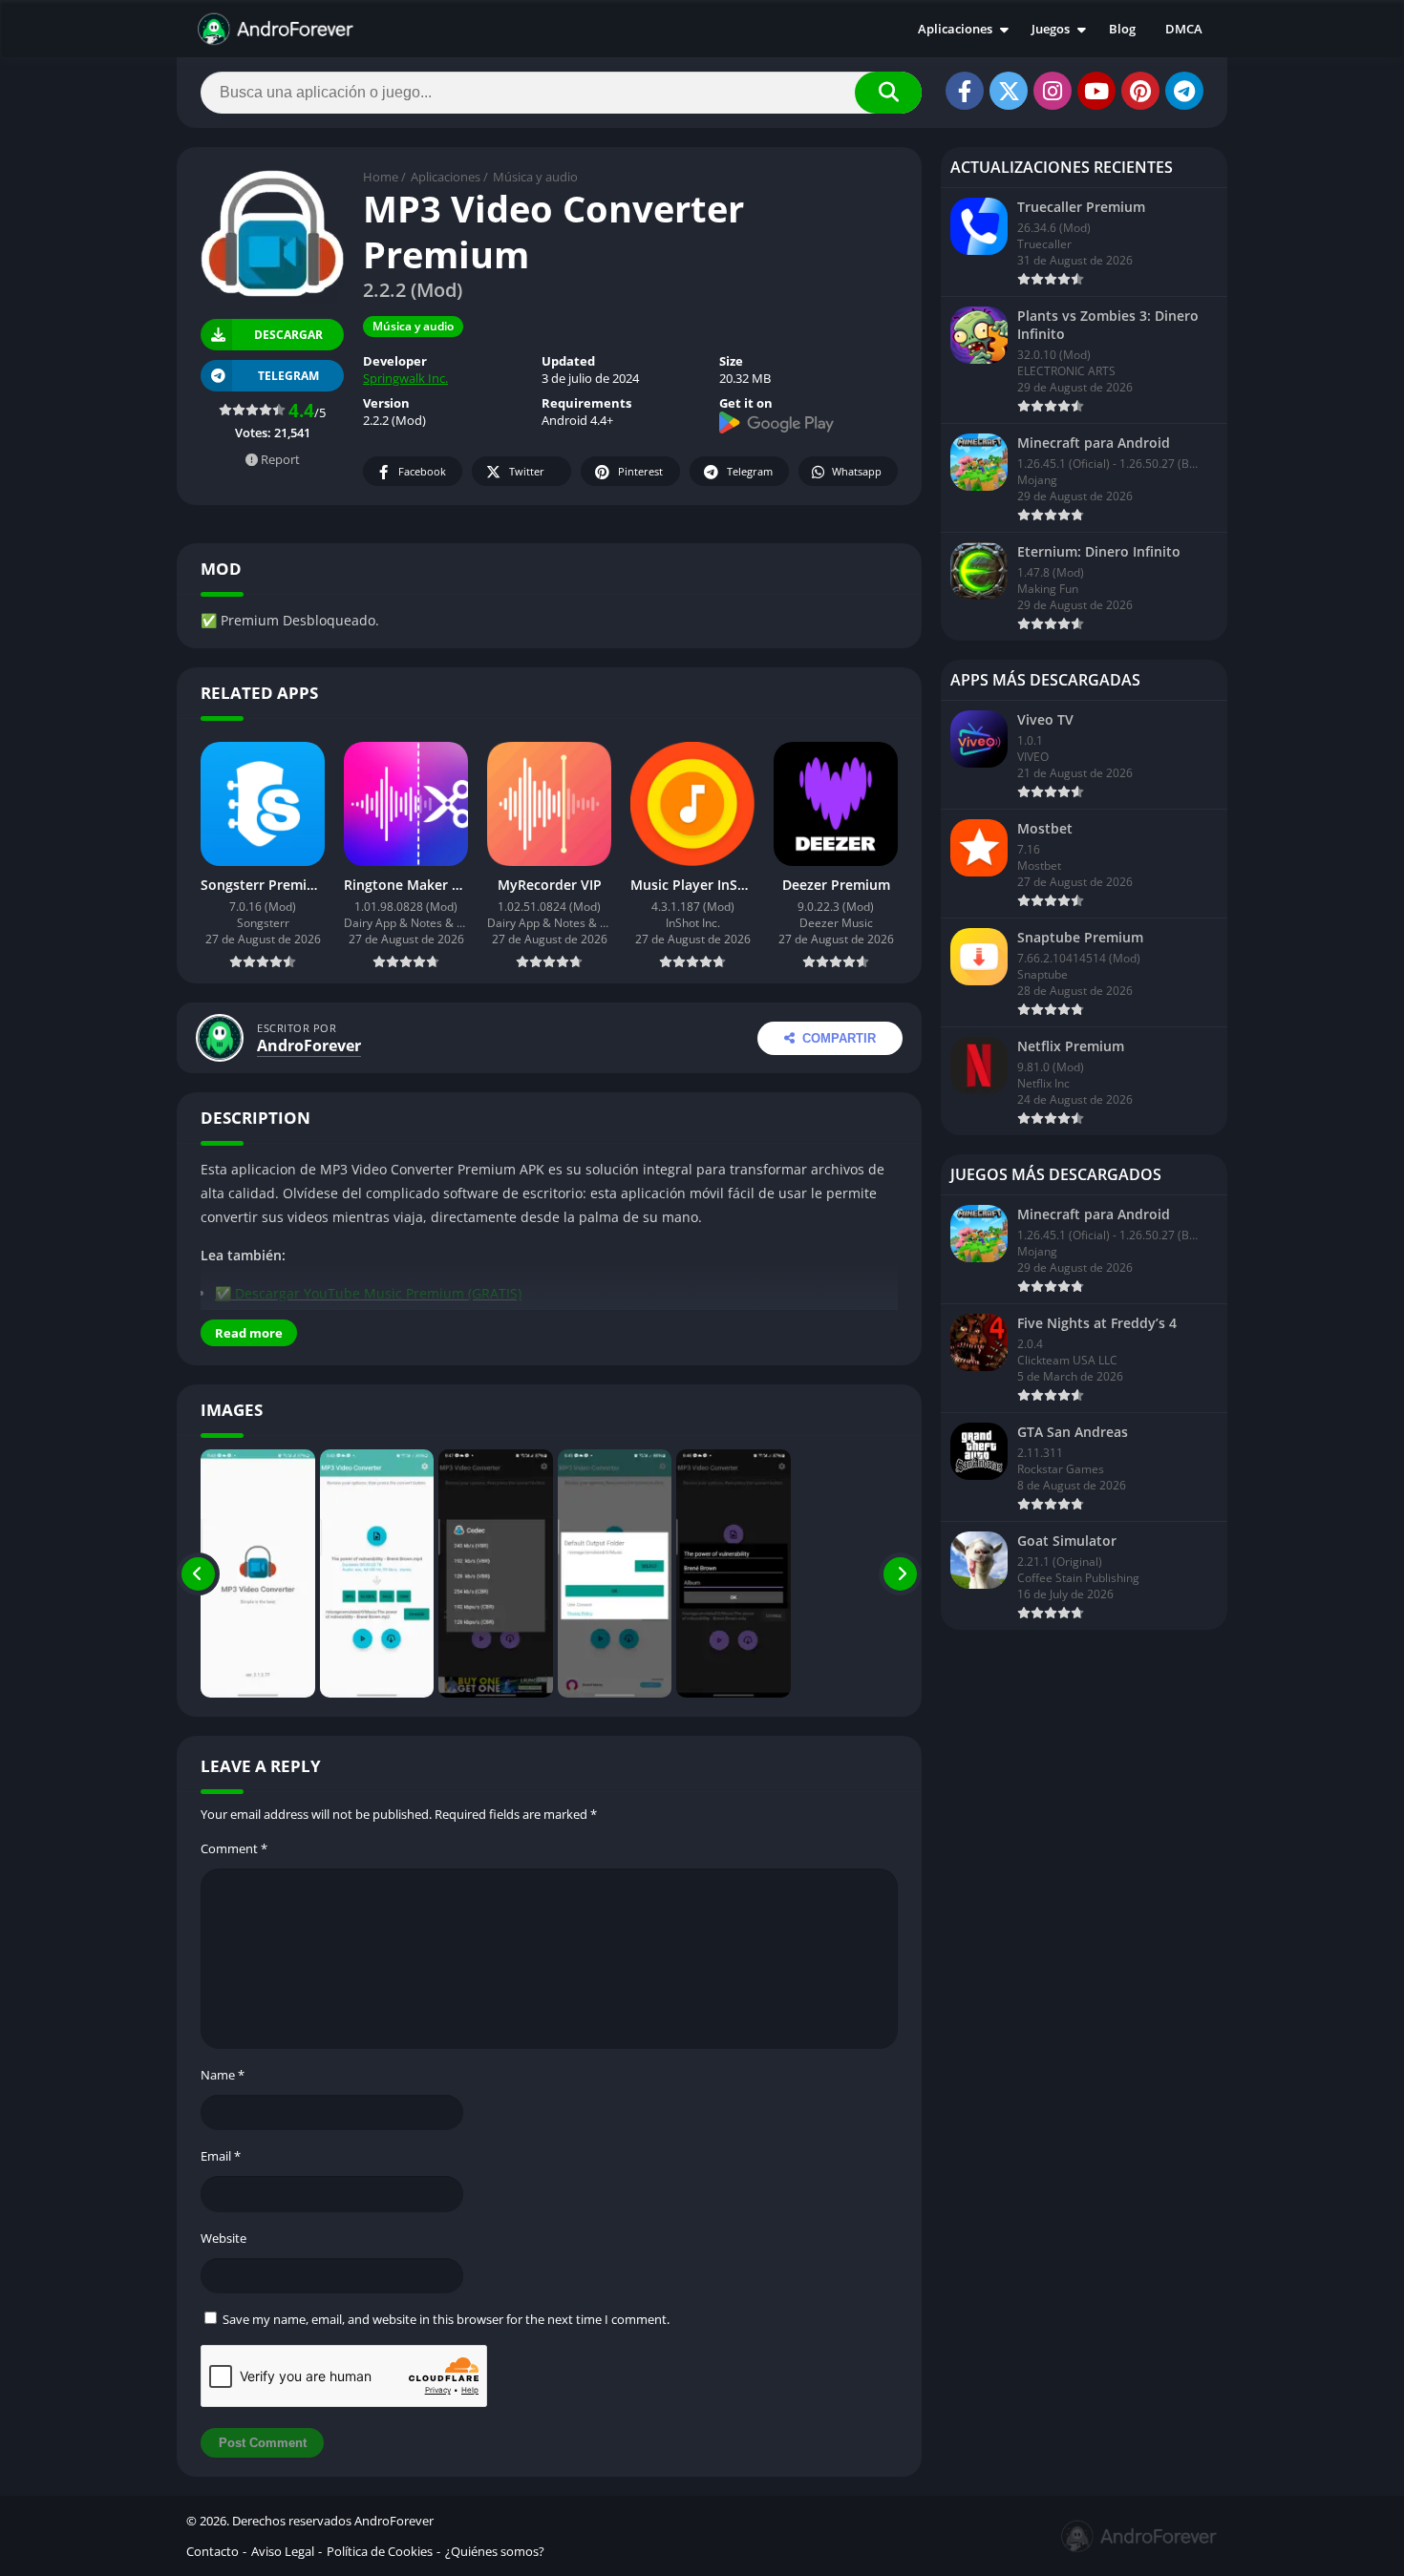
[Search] (888, 93)
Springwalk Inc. (405, 378)
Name (223, 2075)
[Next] (900, 1573)
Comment (234, 1848)
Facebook (422, 471)
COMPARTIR (839, 1038)
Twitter (527, 471)
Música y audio (535, 177)
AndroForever (309, 1045)
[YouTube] (1096, 91)
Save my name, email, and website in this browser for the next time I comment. (446, 2319)
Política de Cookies (380, 2551)
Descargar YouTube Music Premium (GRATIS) (378, 1293)
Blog (1122, 29)
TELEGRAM (288, 376)
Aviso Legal (283, 2551)
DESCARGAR (287, 334)
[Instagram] (1053, 91)
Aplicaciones (955, 29)
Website (223, 2238)
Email (221, 2156)
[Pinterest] (1140, 91)
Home (381, 177)
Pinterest (640, 471)
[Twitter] (1009, 91)
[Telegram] (1184, 91)
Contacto (213, 2551)
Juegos (1051, 29)
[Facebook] (965, 91)
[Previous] (198, 1573)
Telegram (750, 471)
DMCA (1184, 29)
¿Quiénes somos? (495, 2551)
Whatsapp (857, 471)
